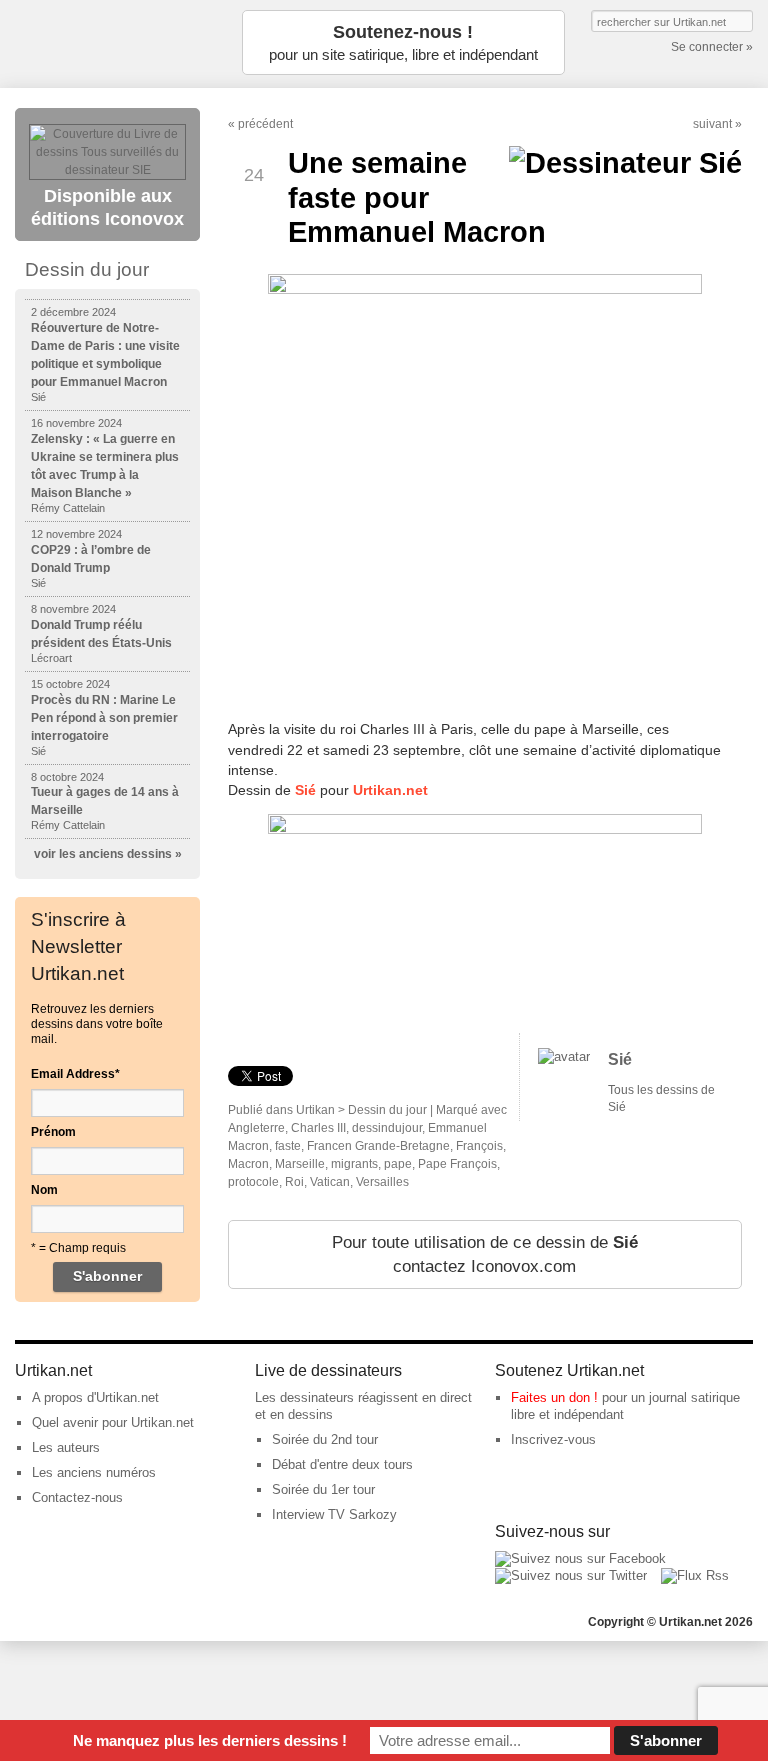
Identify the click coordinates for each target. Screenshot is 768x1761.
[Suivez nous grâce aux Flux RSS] (695, 1575)
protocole (253, 1182)
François (479, 1146)
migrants (354, 1164)
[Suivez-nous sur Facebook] (580, 1558)
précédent (265, 124)
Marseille (300, 1164)
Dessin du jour (387, 1110)
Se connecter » (712, 47)
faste (288, 1146)
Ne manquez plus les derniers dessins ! (210, 1740)
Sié (620, 1059)
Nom (44, 1190)
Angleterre (256, 1128)
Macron (248, 1164)
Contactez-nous (77, 1497)
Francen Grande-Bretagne (378, 1146)
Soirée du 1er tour (323, 1489)
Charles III (318, 1128)
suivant (712, 124)
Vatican (330, 1182)
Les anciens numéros (94, 1472)
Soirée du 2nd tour (325, 1439)
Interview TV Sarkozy (334, 1514)
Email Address (75, 1074)
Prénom (53, 1132)
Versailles (382, 1182)
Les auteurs (66, 1447)
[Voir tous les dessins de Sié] (564, 1056)
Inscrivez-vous (553, 1439)
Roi (294, 1182)
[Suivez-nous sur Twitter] (571, 1575)
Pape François (457, 1164)
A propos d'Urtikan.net (95, 1397)
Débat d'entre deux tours (342, 1464)
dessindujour (387, 1128)
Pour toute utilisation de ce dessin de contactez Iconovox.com (485, 1254)
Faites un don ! (554, 1397)
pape (398, 1164)
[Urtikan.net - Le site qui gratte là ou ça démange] (115, 42)
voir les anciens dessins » (108, 854)
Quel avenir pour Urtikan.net (113, 1422)
